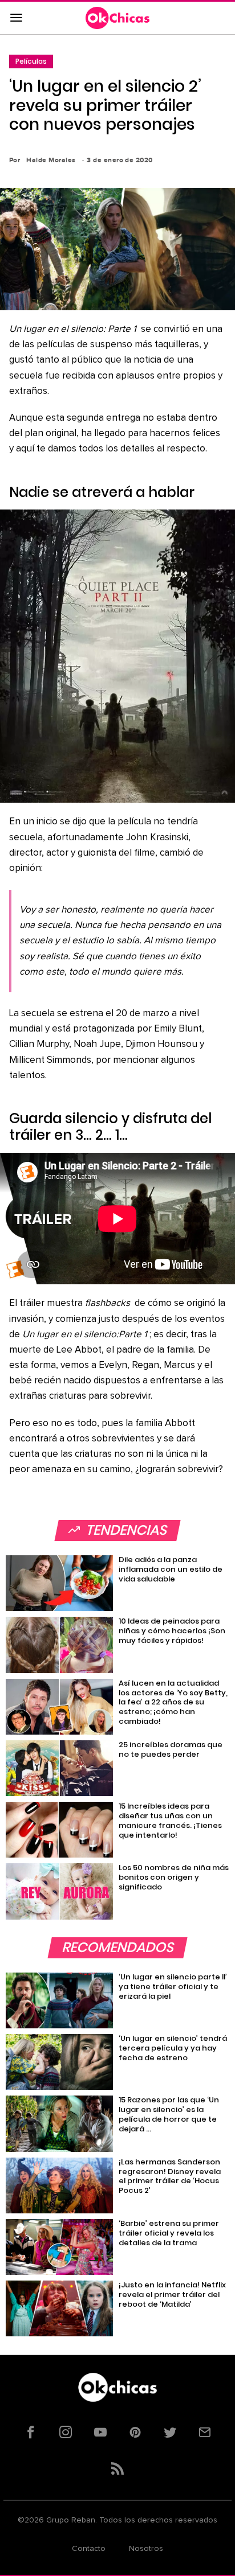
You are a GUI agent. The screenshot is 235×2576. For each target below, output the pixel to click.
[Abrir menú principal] (16, 18)
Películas (31, 61)
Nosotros (146, 2549)
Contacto (89, 2549)
